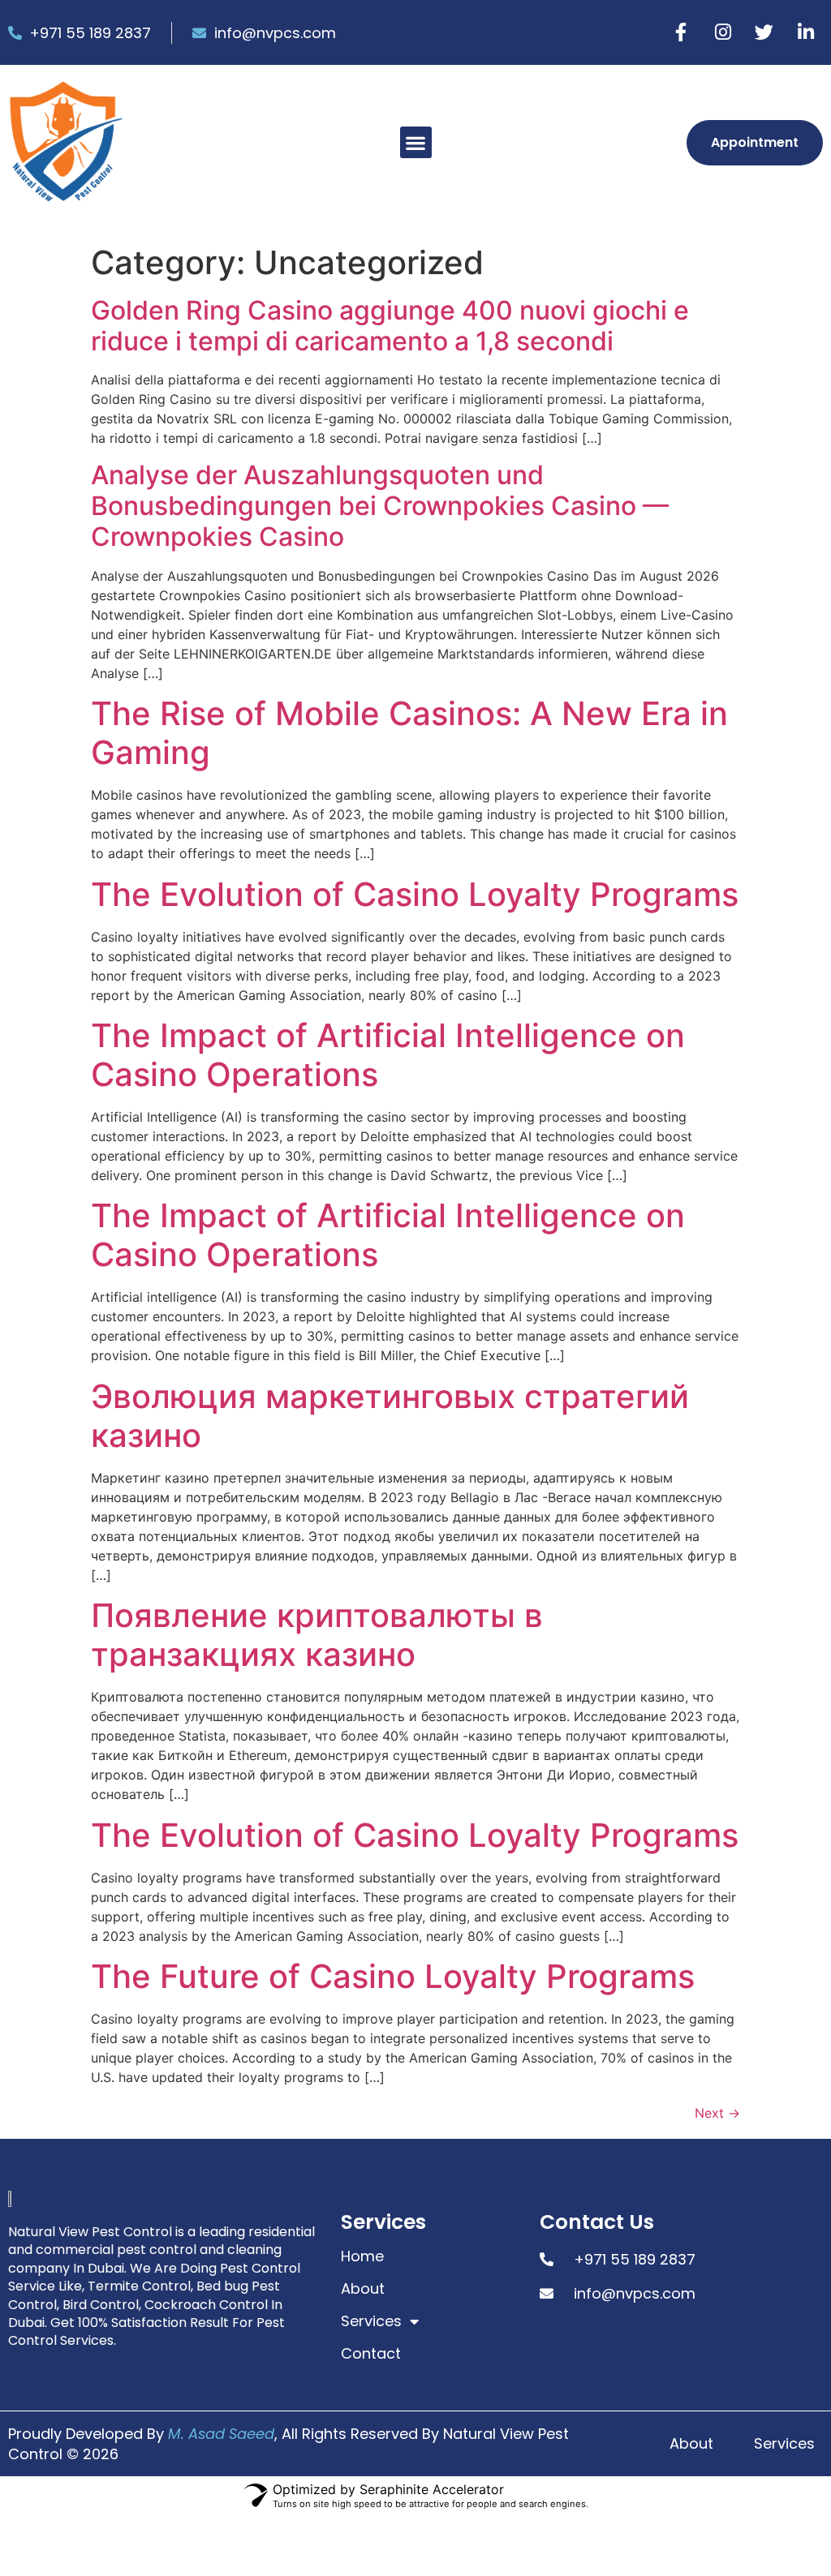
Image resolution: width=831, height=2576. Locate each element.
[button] (416, 142)
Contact (371, 2354)
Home (362, 2256)
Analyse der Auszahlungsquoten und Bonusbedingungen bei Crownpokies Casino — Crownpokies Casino (380, 506)
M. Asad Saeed (221, 2434)
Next (717, 2113)
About (363, 2289)
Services (371, 2321)
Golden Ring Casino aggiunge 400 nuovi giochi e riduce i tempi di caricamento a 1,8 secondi (390, 326)
